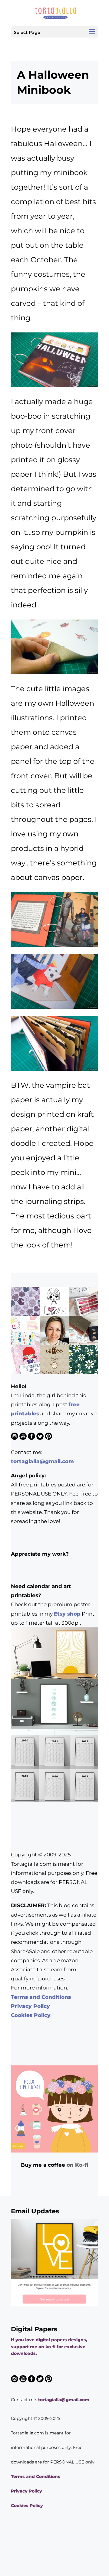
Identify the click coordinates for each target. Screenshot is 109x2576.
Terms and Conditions (41, 1997)
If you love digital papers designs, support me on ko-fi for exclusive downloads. (49, 2347)
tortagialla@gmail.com (42, 1461)
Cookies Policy (31, 2015)
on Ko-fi (77, 2165)
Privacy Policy (30, 2006)
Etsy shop (67, 1614)
